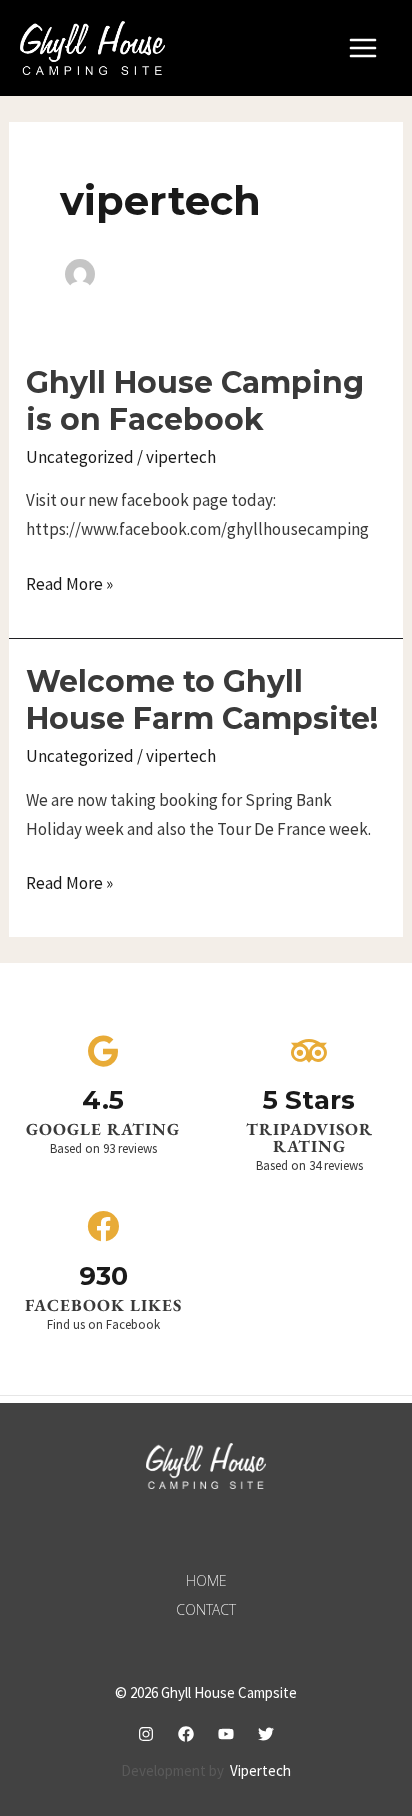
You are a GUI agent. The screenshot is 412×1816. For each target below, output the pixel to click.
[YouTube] (226, 1734)
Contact (206, 1609)
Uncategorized (80, 457)
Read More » (69, 582)
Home (206, 1580)
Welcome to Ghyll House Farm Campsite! (202, 700)
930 (103, 1276)
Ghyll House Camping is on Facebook (195, 401)
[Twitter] (266, 1734)
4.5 (103, 1100)
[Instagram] (146, 1734)
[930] (103, 1226)
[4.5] (103, 1051)
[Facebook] (186, 1734)
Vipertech (260, 1770)
